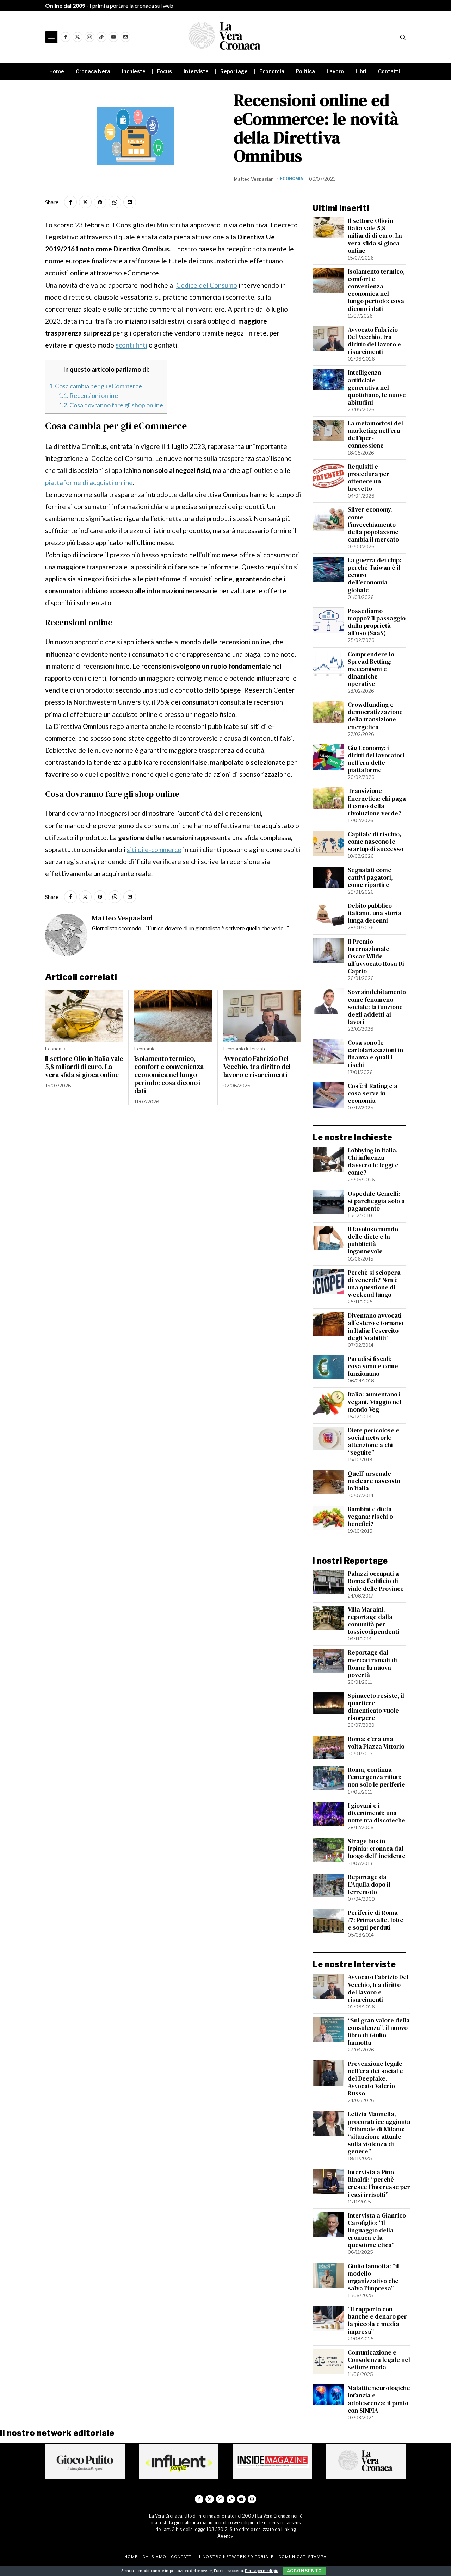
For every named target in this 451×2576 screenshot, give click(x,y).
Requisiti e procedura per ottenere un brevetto (369, 478)
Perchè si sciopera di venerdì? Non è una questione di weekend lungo (374, 1284)
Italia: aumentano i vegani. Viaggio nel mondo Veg (375, 1402)
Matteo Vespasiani (254, 179)
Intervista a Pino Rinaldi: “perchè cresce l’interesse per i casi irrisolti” (379, 2183)
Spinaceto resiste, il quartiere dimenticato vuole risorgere (376, 1707)
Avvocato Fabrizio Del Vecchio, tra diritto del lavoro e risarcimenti (257, 1067)
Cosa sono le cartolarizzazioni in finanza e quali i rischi (375, 1054)
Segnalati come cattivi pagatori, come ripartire (370, 878)
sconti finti (131, 345)
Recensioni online (88, 395)
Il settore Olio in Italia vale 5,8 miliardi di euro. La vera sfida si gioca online (84, 1067)
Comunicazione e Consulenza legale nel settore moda (379, 2360)
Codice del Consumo (207, 285)
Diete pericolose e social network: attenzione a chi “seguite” (373, 1442)
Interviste (256, 1049)
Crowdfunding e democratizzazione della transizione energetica (375, 716)
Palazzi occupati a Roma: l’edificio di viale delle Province (376, 1581)
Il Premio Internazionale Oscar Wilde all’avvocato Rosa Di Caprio (376, 957)
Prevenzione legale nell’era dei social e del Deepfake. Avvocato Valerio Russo (375, 2079)
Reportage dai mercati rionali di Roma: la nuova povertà (372, 1664)
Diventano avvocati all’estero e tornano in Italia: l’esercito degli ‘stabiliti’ (376, 1327)
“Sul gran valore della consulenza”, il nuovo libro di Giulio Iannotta (379, 2032)
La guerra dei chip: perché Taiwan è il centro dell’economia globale (375, 575)
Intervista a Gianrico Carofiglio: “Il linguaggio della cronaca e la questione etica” (377, 2231)
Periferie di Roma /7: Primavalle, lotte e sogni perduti (376, 1920)
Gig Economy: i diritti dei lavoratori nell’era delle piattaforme (376, 759)
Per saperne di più (262, 2571)
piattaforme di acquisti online (89, 483)
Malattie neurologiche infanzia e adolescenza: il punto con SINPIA (379, 2399)
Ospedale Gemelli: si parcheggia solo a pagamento (376, 1201)
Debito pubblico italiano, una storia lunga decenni (375, 913)
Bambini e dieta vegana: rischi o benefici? (370, 1517)
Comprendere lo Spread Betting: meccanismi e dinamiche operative (371, 669)
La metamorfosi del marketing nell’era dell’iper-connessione (375, 434)
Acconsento (304, 2571)
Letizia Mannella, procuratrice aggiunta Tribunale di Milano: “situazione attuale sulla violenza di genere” (379, 2133)
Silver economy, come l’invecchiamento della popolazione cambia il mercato (373, 525)
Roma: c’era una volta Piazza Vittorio (376, 1743)
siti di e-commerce (154, 849)
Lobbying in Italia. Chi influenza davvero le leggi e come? (373, 1162)
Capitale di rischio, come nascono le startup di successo (376, 842)
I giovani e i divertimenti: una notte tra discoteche (376, 1813)
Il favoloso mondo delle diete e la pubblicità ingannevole (373, 1240)
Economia (292, 179)
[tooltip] (66, 37)
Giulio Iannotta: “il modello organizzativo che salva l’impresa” (373, 2277)
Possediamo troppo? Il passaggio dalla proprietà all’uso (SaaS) (377, 622)
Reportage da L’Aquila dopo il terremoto (369, 1885)
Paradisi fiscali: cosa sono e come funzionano (373, 1366)
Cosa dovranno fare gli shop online (111, 405)
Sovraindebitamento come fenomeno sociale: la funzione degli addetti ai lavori (377, 1007)
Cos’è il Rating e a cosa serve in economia (373, 1093)
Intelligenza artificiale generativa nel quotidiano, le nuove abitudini (377, 388)
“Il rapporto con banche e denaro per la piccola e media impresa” (377, 2320)
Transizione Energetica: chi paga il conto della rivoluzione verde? (377, 802)
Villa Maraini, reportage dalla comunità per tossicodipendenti (373, 1621)
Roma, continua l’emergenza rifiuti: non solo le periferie (376, 1777)
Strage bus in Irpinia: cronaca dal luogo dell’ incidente (377, 1849)
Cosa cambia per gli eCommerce (95, 386)
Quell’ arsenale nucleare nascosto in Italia (374, 1481)
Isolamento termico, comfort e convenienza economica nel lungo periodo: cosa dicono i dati (169, 1075)
